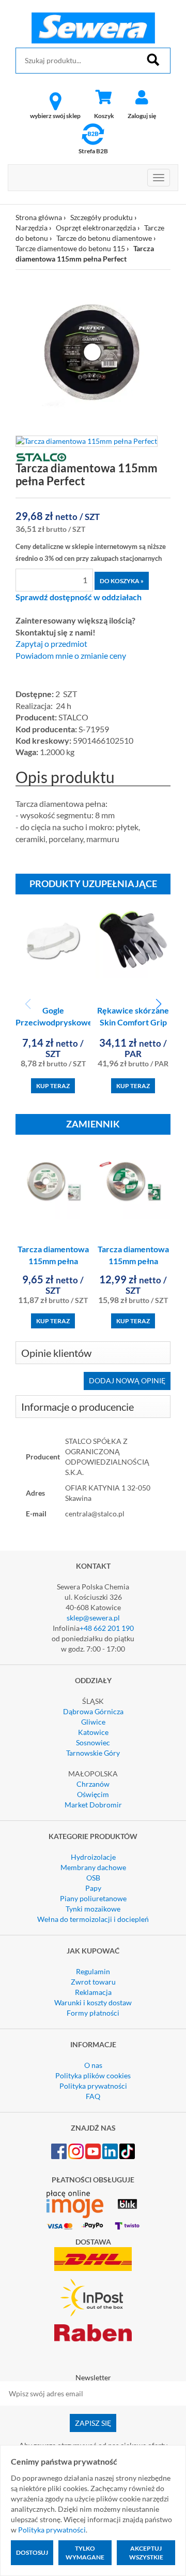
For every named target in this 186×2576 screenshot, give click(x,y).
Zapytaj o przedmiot (51, 644)
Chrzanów (93, 1784)
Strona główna (39, 217)
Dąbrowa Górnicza (93, 1711)
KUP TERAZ (53, 1086)
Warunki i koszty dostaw (93, 2002)
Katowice (93, 1732)
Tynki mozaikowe (93, 1909)
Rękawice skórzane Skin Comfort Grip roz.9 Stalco (133, 1022)
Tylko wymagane (85, 2553)
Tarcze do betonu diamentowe (104, 238)
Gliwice (93, 1722)
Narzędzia (32, 228)
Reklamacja (93, 1992)
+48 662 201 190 (107, 1628)
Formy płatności (93, 2013)
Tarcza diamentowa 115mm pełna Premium (133, 1261)
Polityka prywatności (93, 2086)
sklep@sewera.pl (93, 1618)
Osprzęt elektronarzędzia (96, 228)
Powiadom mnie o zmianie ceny (71, 656)
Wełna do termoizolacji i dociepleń (93, 1919)
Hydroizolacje (93, 1857)
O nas (93, 2065)
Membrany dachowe (93, 1867)
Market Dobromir (93, 1805)
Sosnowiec (93, 1742)
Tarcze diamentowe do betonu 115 (70, 248)
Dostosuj (32, 2552)
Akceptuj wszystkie (146, 2553)
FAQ (93, 2096)
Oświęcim (93, 1794)
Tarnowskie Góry (93, 1753)
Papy (93, 1888)
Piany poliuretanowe (93, 1898)
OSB (93, 1878)
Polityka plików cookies (93, 2075)
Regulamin (93, 1971)
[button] (158, 1004)
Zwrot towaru (93, 1982)
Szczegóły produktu (102, 217)
